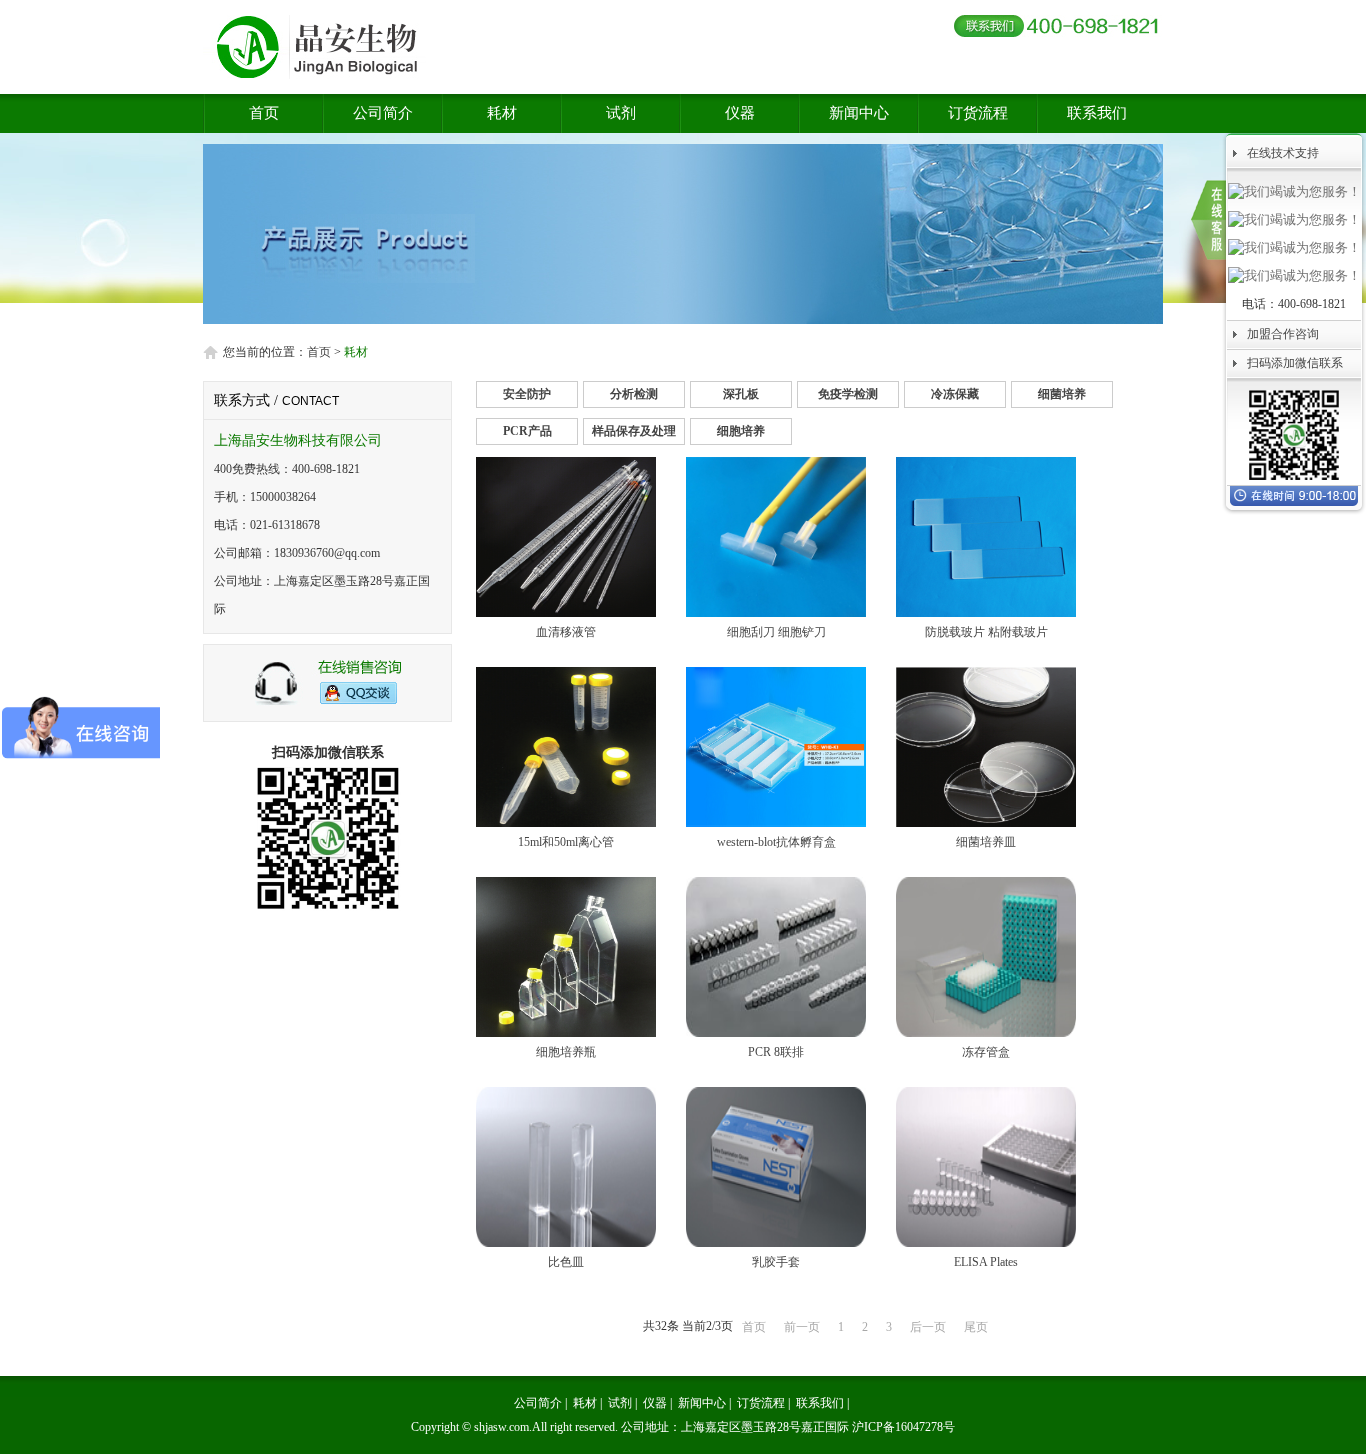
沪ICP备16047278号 (903, 1427)
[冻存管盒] (986, 1033)
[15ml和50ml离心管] (566, 823)
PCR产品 (527, 431)
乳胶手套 (776, 1262)
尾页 (976, 1327)
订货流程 (978, 113)
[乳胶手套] (776, 1243)
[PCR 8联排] (776, 1033)
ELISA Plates (986, 1262)
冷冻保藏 (955, 394)
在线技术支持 (1283, 153)
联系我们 (1097, 113)
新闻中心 (859, 113)
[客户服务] (328, 702)
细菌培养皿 (986, 842)
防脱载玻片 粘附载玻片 (986, 632)
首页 (264, 113)
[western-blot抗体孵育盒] (776, 823)
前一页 (802, 1327)
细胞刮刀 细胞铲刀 (776, 632)
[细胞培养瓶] (566, 1033)
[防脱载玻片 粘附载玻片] (986, 613)
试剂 (621, 113)
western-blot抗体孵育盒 (776, 842)
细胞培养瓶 (566, 1052)
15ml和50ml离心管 (566, 842)
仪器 (740, 113)
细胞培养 (741, 431)
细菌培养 (1062, 394)
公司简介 (383, 113)
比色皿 (566, 1262)
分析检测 (634, 394)
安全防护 (527, 394)
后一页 (928, 1327)
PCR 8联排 (776, 1052)
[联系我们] (1208, 220)
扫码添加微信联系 (1295, 363)
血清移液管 (566, 632)
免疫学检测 (848, 394)
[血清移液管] (566, 613)
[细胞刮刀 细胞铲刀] (776, 613)
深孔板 (741, 394)
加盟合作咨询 (1283, 334)
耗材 (502, 113)
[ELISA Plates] (986, 1243)
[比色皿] (566, 1243)
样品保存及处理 (634, 431)
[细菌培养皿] (986, 823)
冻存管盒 (986, 1052)
